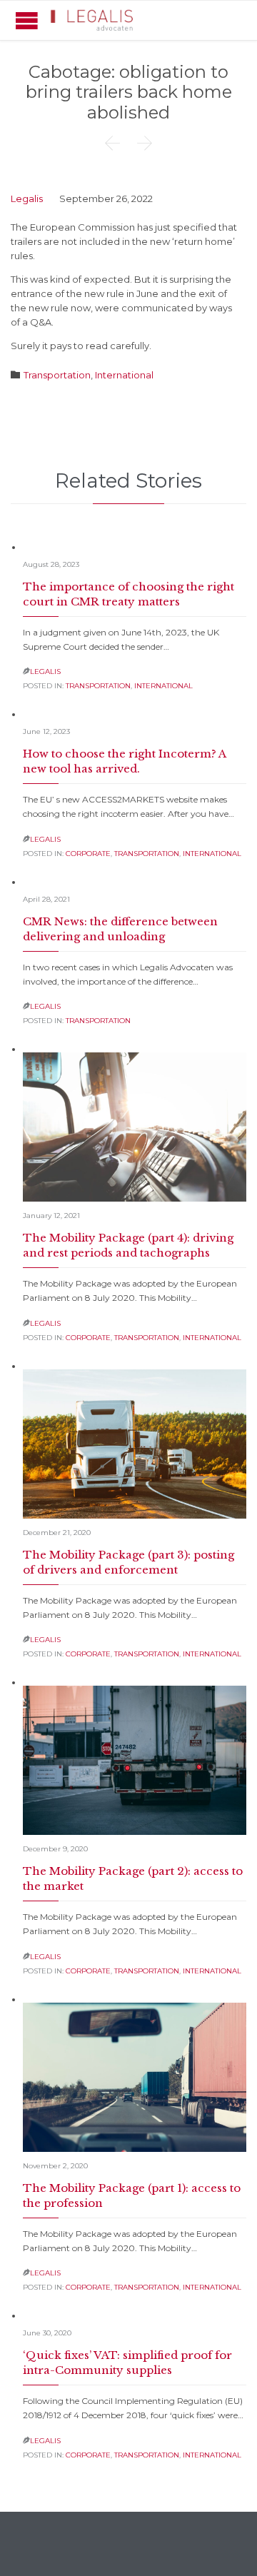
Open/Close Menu (27, 20)
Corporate (88, 854)
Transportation (57, 375)
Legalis (27, 198)
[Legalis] (93, 20)
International (124, 375)
